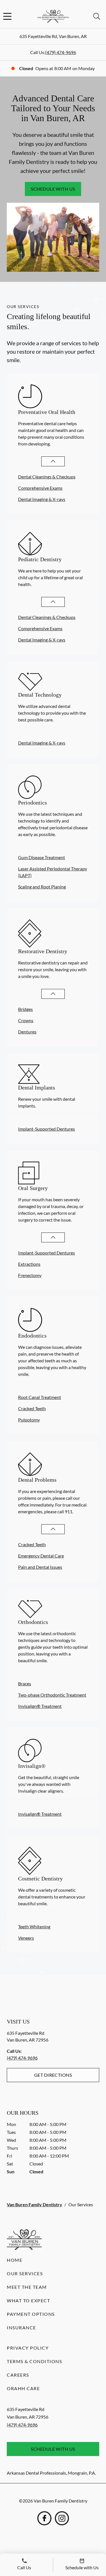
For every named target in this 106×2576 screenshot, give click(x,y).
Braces (25, 1683)
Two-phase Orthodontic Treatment (52, 1695)
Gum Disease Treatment (42, 857)
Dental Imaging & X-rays (42, 499)
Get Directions (53, 2075)
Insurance (21, 2327)
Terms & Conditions (34, 2361)
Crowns (26, 1020)
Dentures (27, 1032)
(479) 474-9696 (61, 52)
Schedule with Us (53, 189)
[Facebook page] (44, 2518)
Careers (18, 2375)
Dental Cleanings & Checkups (47, 477)
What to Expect (28, 2300)
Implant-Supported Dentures (46, 1129)
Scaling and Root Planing (42, 887)
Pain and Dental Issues (40, 1567)
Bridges (25, 1009)
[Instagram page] (62, 2518)
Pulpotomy (29, 1420)
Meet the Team (27, 2287)
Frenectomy (30, 1275)
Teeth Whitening (34, 1927)
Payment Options (31, 2314)
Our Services (25, 2273)
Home (15, 2260)
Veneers (26, 1938)
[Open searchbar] (97, 16)
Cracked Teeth (32, 1408)
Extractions (29, 1264)
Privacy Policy (28, 2348)
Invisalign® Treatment (40, 1706)
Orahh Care (23, 2388)
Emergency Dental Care (41, 1556)
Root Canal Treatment (40, 1397)
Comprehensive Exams (40, 488)
